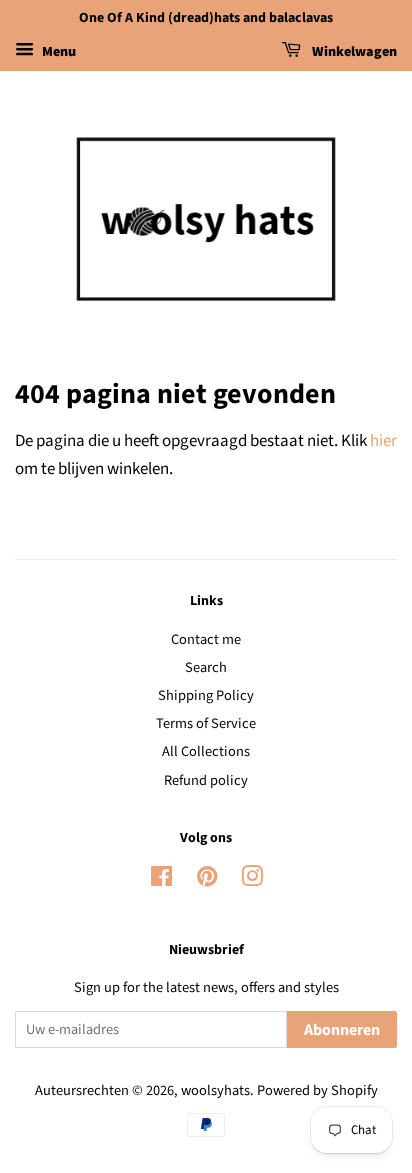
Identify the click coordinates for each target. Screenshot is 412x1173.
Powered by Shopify (317, 1090)
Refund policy (206, 780)
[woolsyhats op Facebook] (161, 880)
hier (383, 441)
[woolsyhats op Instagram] (252, 880)
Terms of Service (206, 723)
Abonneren (342, 1030)
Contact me (206, 639)
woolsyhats (215, 1090)
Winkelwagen (353, 52)
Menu (57, 52)
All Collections (206, 751)
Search (206, 667)
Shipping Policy (206, 695)
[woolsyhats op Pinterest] (207, 880)
